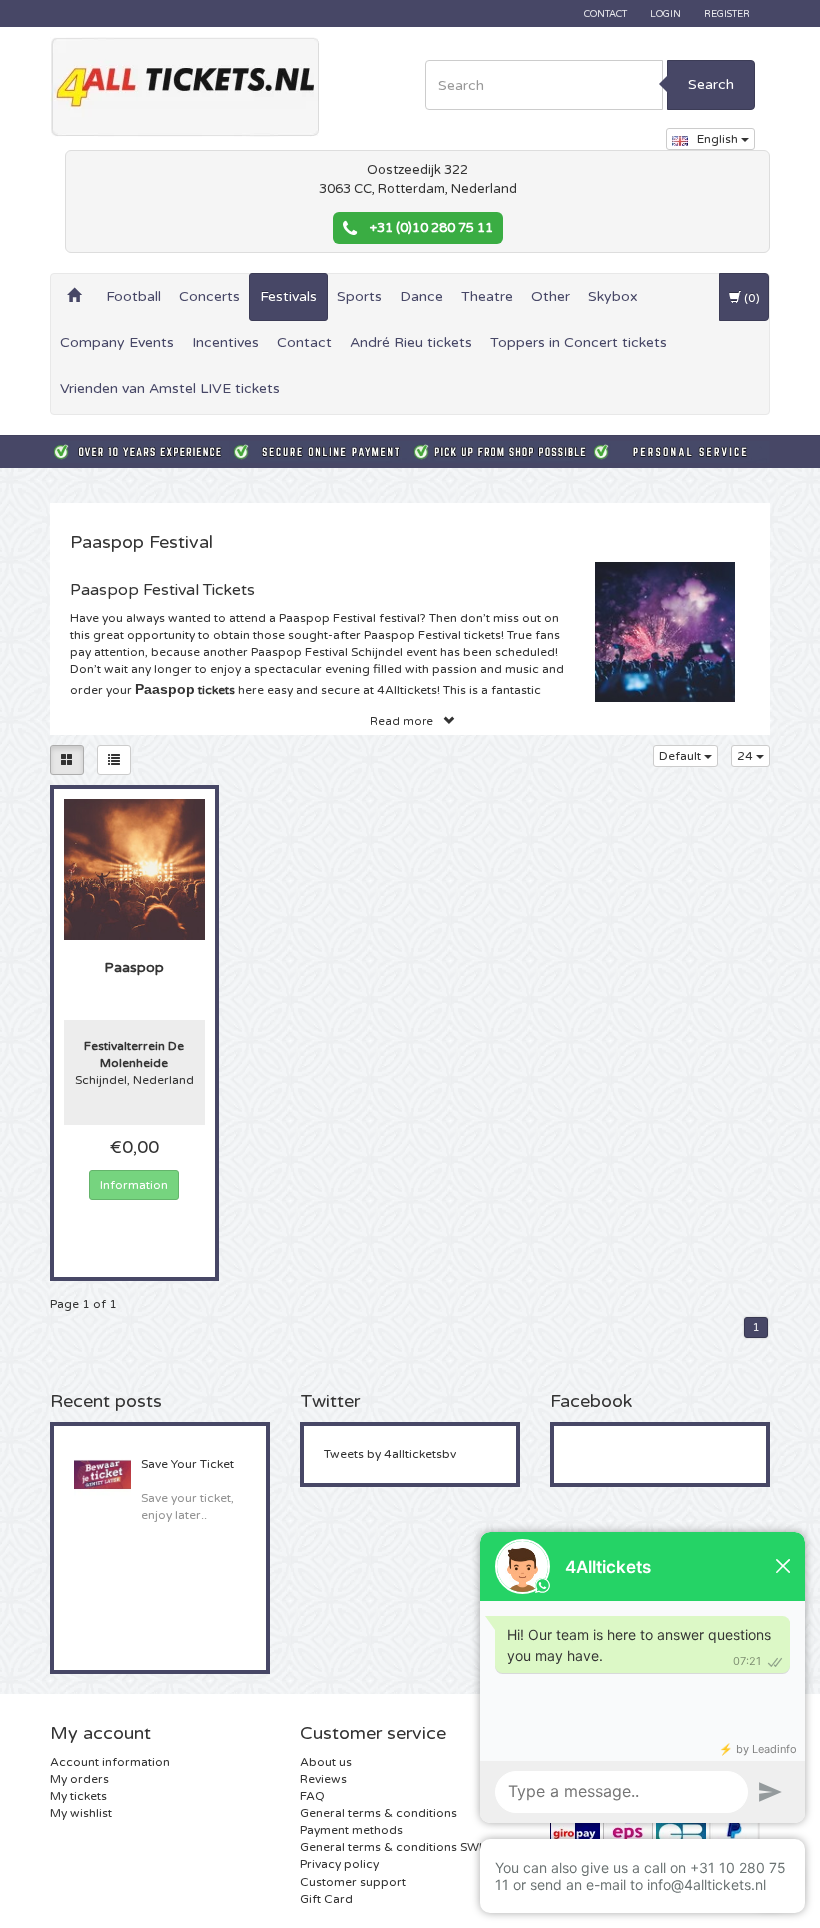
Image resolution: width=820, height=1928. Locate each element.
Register (727, 14)
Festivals (288, 296)
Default (681, 756)
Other (550, 296)
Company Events (117, 342)
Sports (359, 296)
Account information (110, 1762)
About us (326, 1762)
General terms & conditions (378, 1813)
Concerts (209, 296)
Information (134, 1185)
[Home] (74, 297)
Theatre (487, 296)
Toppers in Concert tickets (578, 342)
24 (746, 756)
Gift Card (326, 1899)
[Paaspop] (134, 868)
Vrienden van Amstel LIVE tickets (170, 388)
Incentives (225, 342)
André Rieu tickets (411, 342)
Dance (421, 296)
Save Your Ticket (187, 1464)
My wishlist (81, 1813)
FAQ (312, 1796)
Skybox (613, 296)
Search (711, 84)
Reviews (323, 1779)
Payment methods (351, 1830)
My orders (79, 1779)
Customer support (353, 1882)
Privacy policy (339, 1864)
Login (665, 14)
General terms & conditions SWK (393, 1847)
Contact (605, 14)
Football (133, 296)
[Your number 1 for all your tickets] (185, 87)
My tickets (78, 1796)
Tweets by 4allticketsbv (390, 1454)
